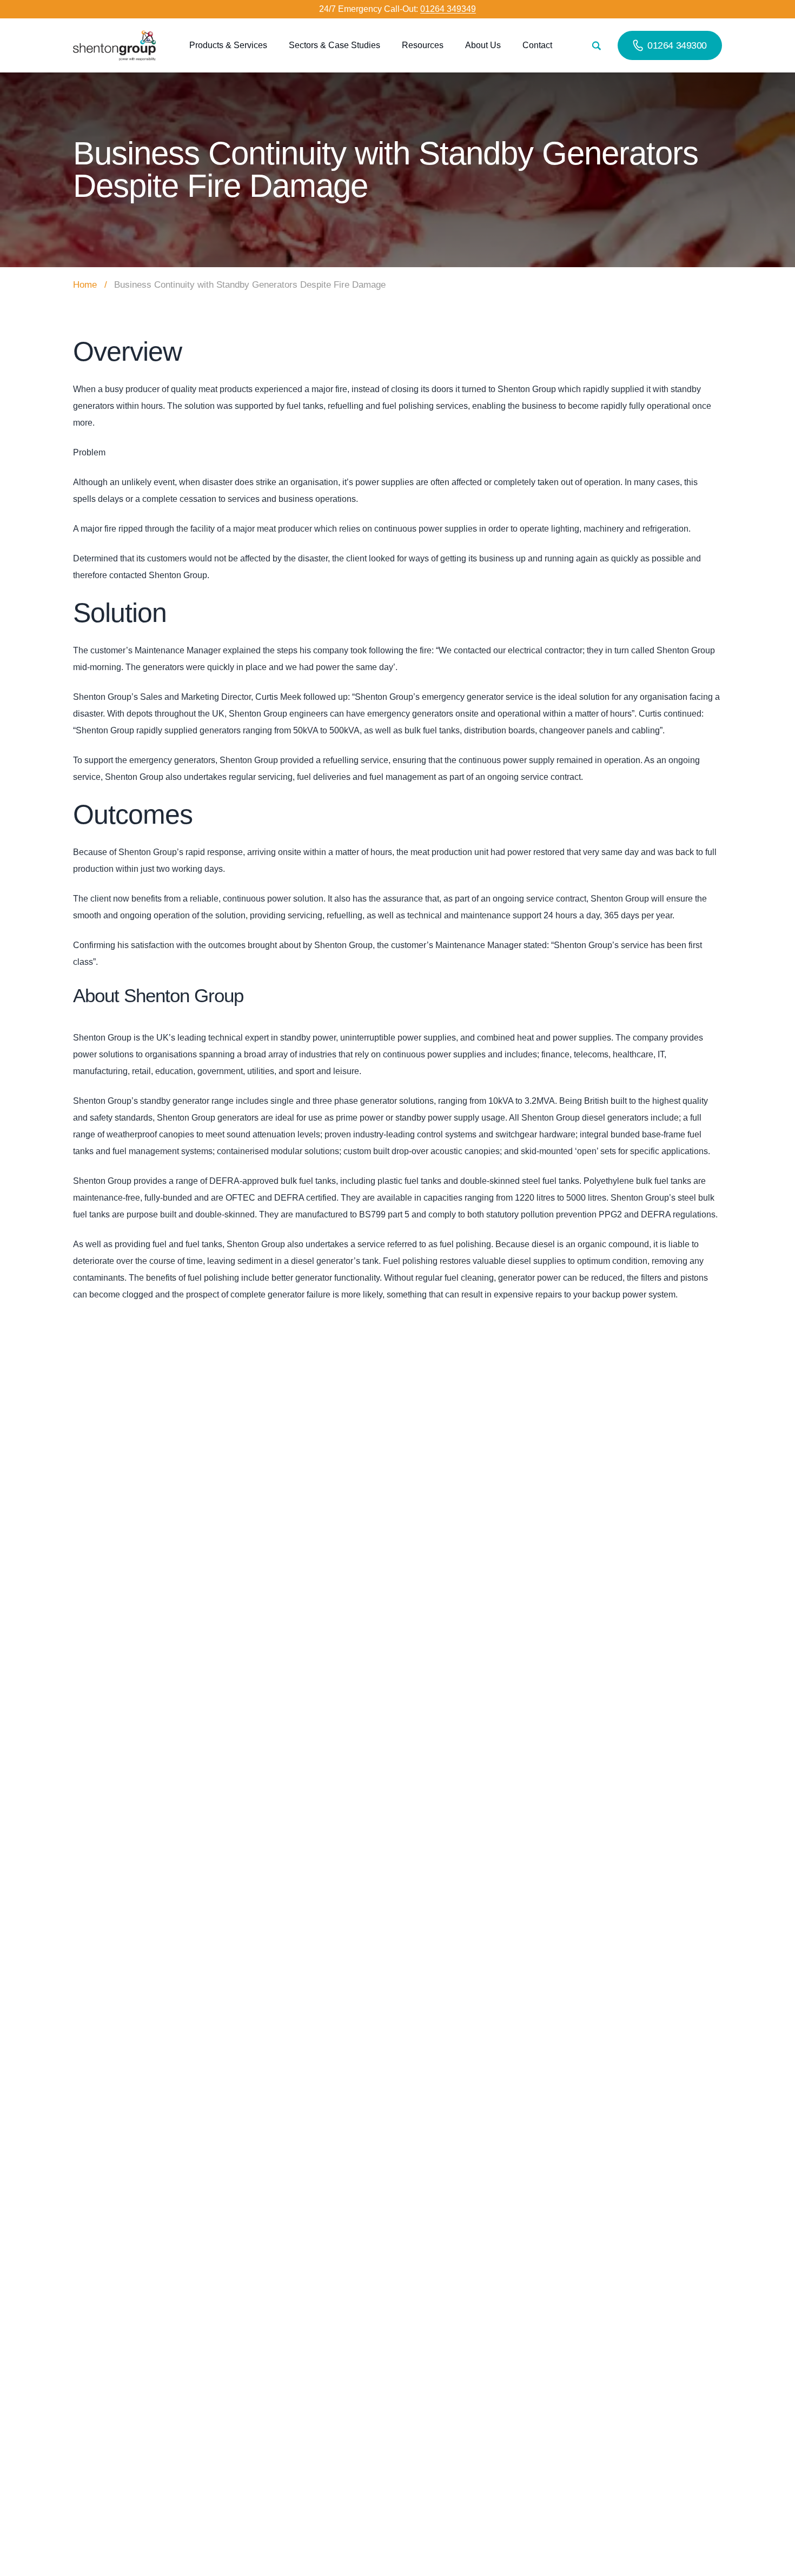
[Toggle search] (596, 46)
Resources (423, 45)
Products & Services (228, 45)
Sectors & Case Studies (334, 45)
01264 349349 (448, 9)
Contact (537, 45)
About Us (483, 45)
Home (85, 285)
